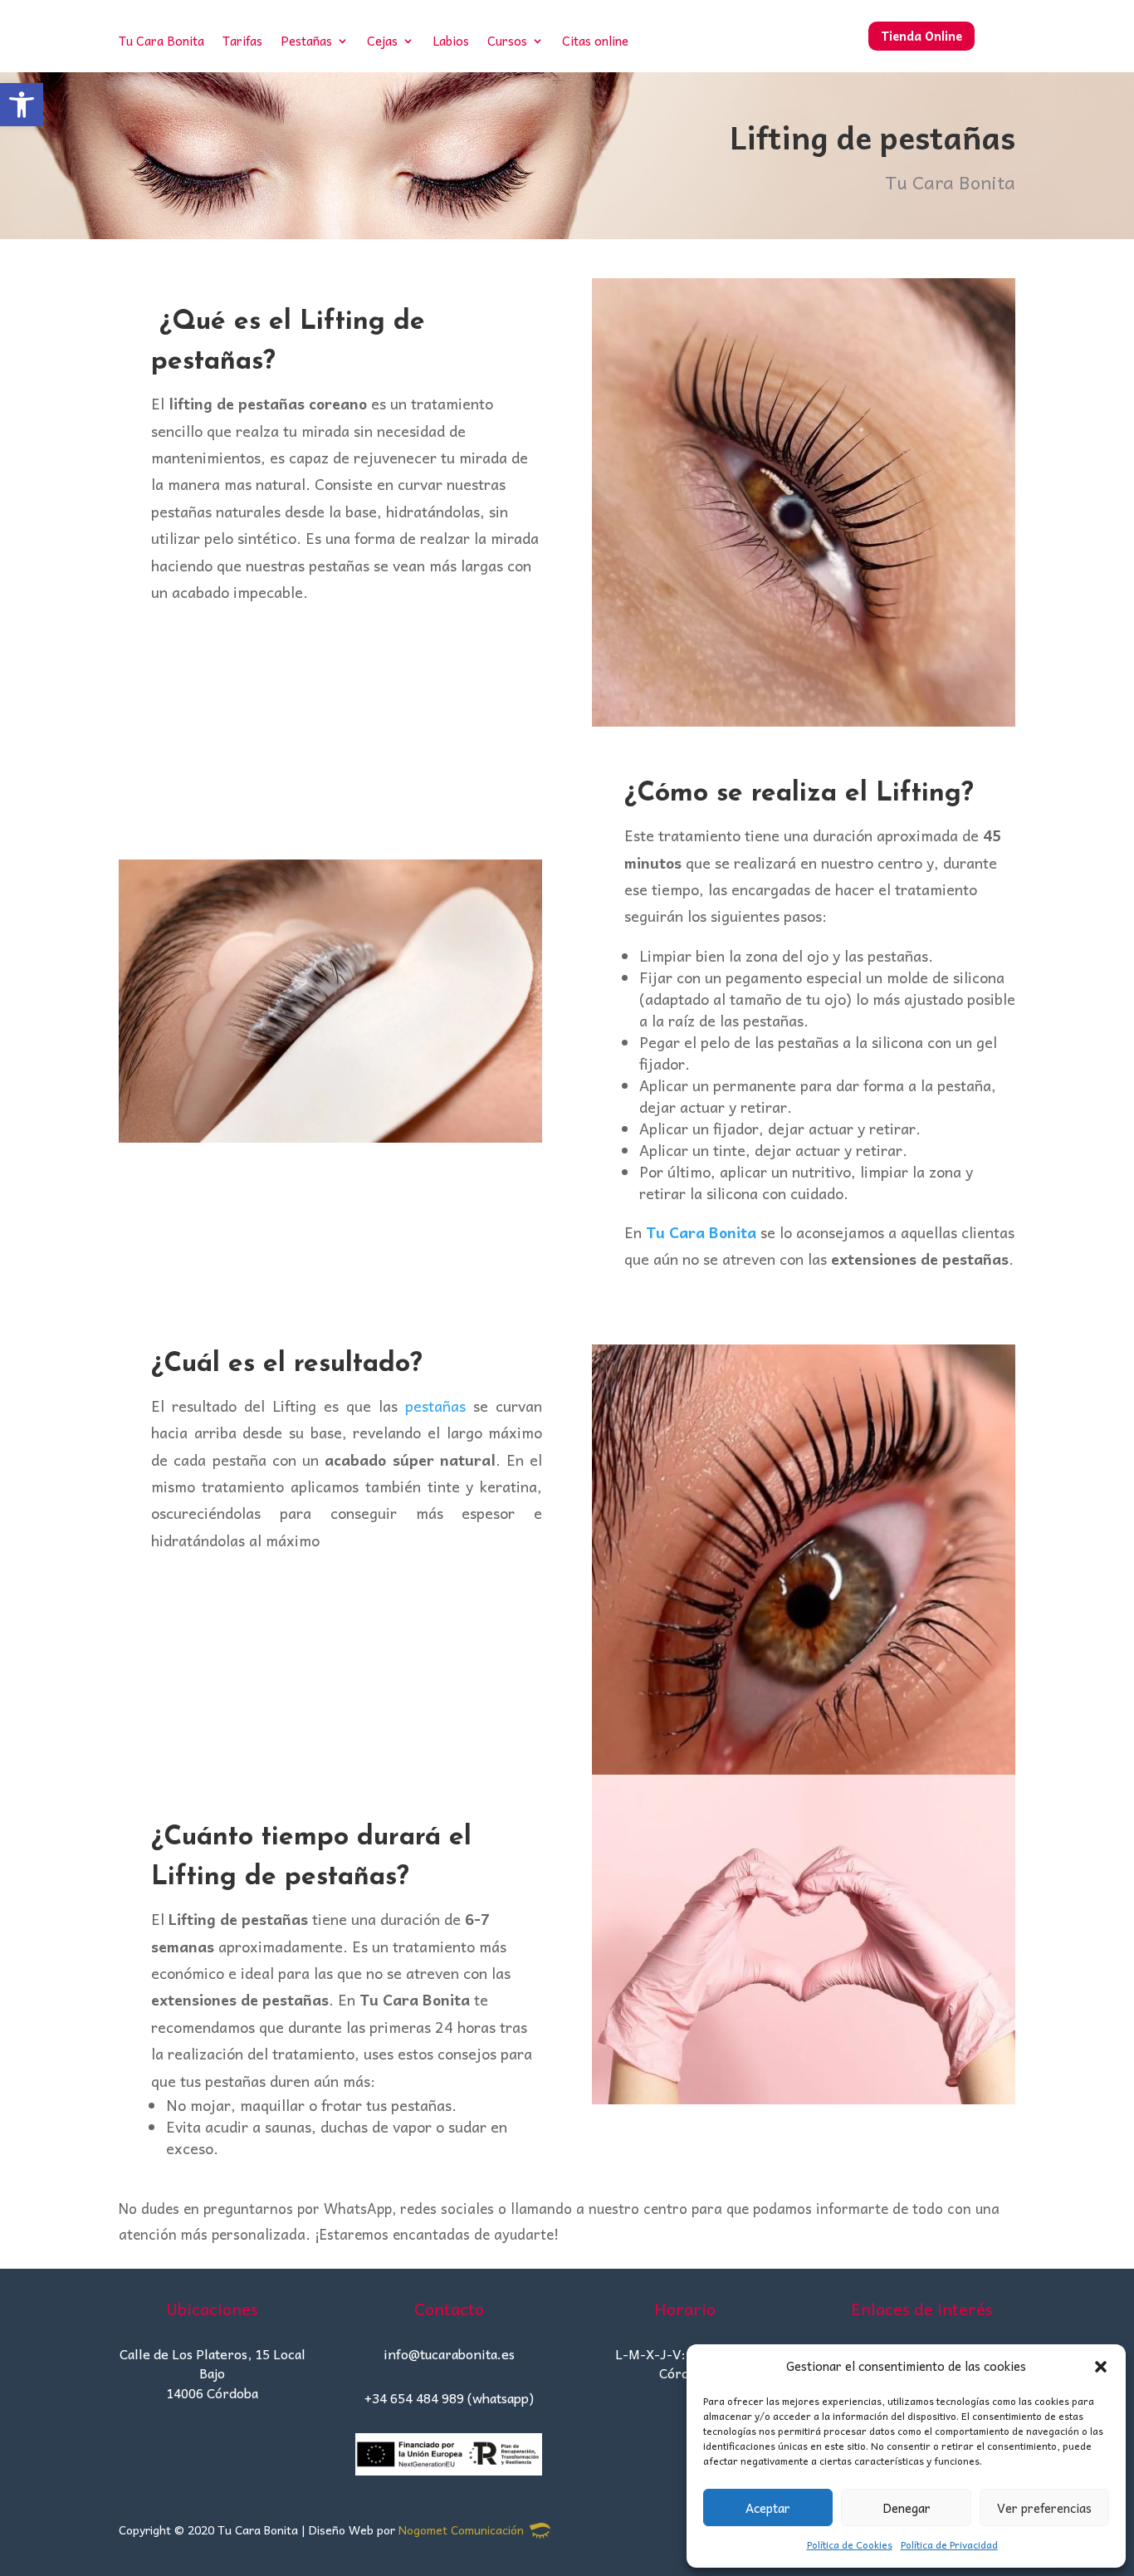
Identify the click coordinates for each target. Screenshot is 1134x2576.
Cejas (382, 43)
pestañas (435, 1406)
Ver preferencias (1044, 2508)
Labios (451, 43)
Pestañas (306, 43)
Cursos (507, 43)
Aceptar (768, 2508)
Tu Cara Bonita (161, 43)
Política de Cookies (850, 2544)
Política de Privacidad (949, 2544)
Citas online (595, 43)
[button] (22, 105)
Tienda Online (921, 36)
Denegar (907, 2508)
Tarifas (242, 43)
